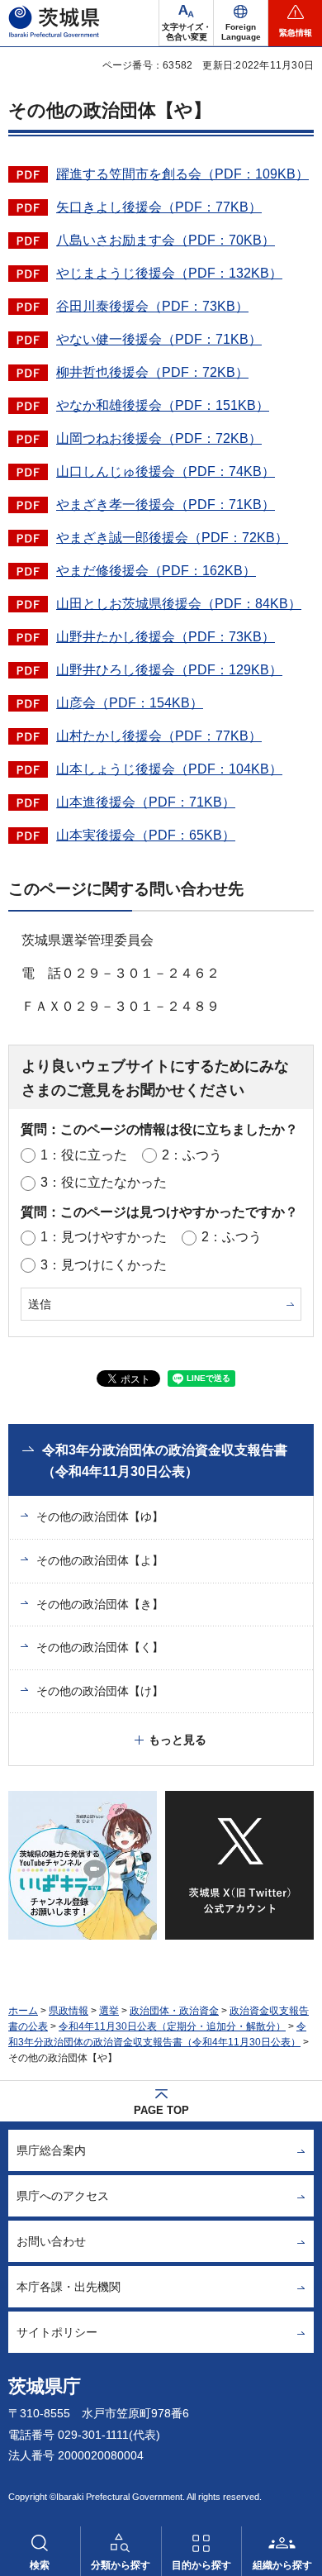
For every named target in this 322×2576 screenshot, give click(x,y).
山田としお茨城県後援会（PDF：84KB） (179, 604)
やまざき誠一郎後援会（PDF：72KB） (172, 538)
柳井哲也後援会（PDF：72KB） (152, 372)
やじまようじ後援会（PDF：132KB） (169, 273)
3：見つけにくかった (104, 1265)
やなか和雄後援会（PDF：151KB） (163, 405)
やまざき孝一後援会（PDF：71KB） (166, 505)
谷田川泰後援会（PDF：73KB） (152, 306)
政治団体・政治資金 (174, 2011)
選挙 (109, 2011)
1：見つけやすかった (104, 1237)
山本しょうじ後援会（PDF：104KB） (169, 769)
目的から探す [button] (201, 2565)
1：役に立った (84, 1155)
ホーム (23, 2011)
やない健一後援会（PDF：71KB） (159, 339)
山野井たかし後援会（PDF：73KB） (166, 637)
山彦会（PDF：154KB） (130, 703)
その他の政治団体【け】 (100, 1691)
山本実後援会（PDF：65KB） (146, 835)
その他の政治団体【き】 (100, 1604)
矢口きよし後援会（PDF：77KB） (159, 207)
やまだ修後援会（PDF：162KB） (156, 571)
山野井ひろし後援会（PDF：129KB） (169, 670)
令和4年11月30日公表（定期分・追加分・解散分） (172, 2026)
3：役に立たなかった (104, 1182)
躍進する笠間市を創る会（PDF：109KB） (182, 174)
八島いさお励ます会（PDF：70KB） (166, 240)
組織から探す (282, 2565)
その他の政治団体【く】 (100, 1647)
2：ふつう (192, 1155)
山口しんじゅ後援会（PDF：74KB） (166, 471)
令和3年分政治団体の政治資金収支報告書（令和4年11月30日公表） (165, 1461)
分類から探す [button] (121, 2565)
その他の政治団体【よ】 (100, 1560)
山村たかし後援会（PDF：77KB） (159, 736)
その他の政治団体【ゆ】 (100, 1517)
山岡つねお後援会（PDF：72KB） (159, 438)
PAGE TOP (161, 2110)
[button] (241, 23)
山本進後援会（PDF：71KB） (146, 802)
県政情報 (69, 2011)
